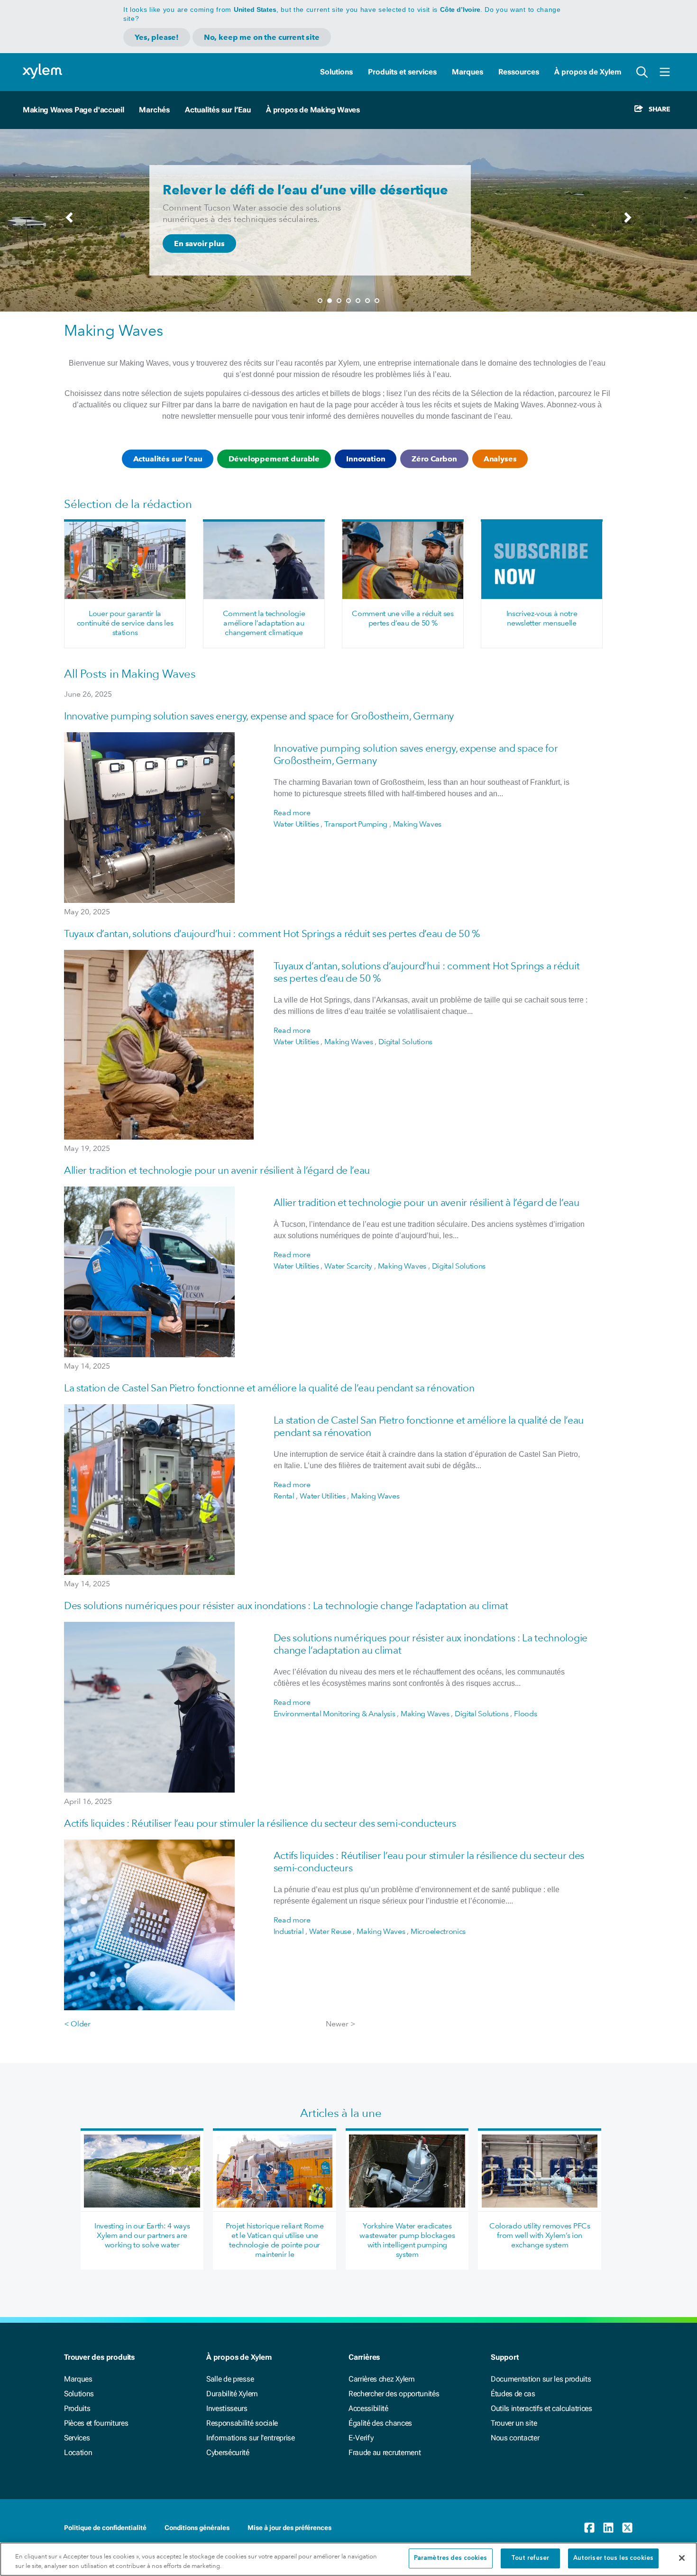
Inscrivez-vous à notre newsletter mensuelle (542, 618)
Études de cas (513, 2394)
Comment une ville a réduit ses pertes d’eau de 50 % (403, 618)
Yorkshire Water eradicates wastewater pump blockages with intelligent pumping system (407, 2240)
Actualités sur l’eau (168, 459)
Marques (468, 72)
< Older (77, 2024)
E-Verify (361, 2438)
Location (78, 2452)
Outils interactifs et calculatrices (541, 2408)
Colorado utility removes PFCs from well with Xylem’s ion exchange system (540, 2235)
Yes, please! (157, 37)
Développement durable (274, 459)
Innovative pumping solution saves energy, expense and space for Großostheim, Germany (259, 716)
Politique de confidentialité (105, 2528)
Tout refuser (530, 2558)
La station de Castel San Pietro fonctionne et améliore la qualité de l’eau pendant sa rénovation (269, 1388)
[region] (348, 2559)
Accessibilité (368, 2408)
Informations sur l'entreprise (251, 2438)
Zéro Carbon (434, 459)
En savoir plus (199, 244)
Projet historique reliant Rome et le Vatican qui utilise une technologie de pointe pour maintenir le (275, 2240)
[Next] (628, 222)
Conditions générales (197, 2528)
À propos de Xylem (588, 72)
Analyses (500, 459)
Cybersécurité (228, 2452)
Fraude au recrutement (385, 2452)
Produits (77, 2408)
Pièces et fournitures (96, 2423)
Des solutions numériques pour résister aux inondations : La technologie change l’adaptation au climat (286, 1605)
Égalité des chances (380, 2423)
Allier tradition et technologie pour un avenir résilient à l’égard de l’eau (217, 1170)
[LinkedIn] (608, 2528)
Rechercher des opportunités (394, 2394)
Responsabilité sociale (242, 2423)
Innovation (366, 459)
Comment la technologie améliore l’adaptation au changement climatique (264, 623)
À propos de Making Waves (313, 110)
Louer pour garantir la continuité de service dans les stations (125, 623)
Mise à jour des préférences (289, 2528)
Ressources (519, 72)
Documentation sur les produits (541, 2379)
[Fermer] (682, 2558)
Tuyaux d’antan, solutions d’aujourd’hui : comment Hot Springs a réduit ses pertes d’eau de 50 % (272, 934)
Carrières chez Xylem (382, 2379)
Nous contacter (515, 2438)
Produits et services (402, 72)
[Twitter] (627, 2528)
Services (77, 2438)
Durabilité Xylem (232, 2394)
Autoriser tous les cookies (613, 2558)
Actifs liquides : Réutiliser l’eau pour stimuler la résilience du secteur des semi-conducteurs (260, 1823)
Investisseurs (227, 2408)
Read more (292, 813)
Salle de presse (230, 2379)
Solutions (336, 72)
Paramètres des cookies (451, 2558)
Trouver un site (514, 2423)
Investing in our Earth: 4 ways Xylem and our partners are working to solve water (142, 2235)
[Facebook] (589, 2528)
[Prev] (69, 222)
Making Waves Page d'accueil (73, 110)
